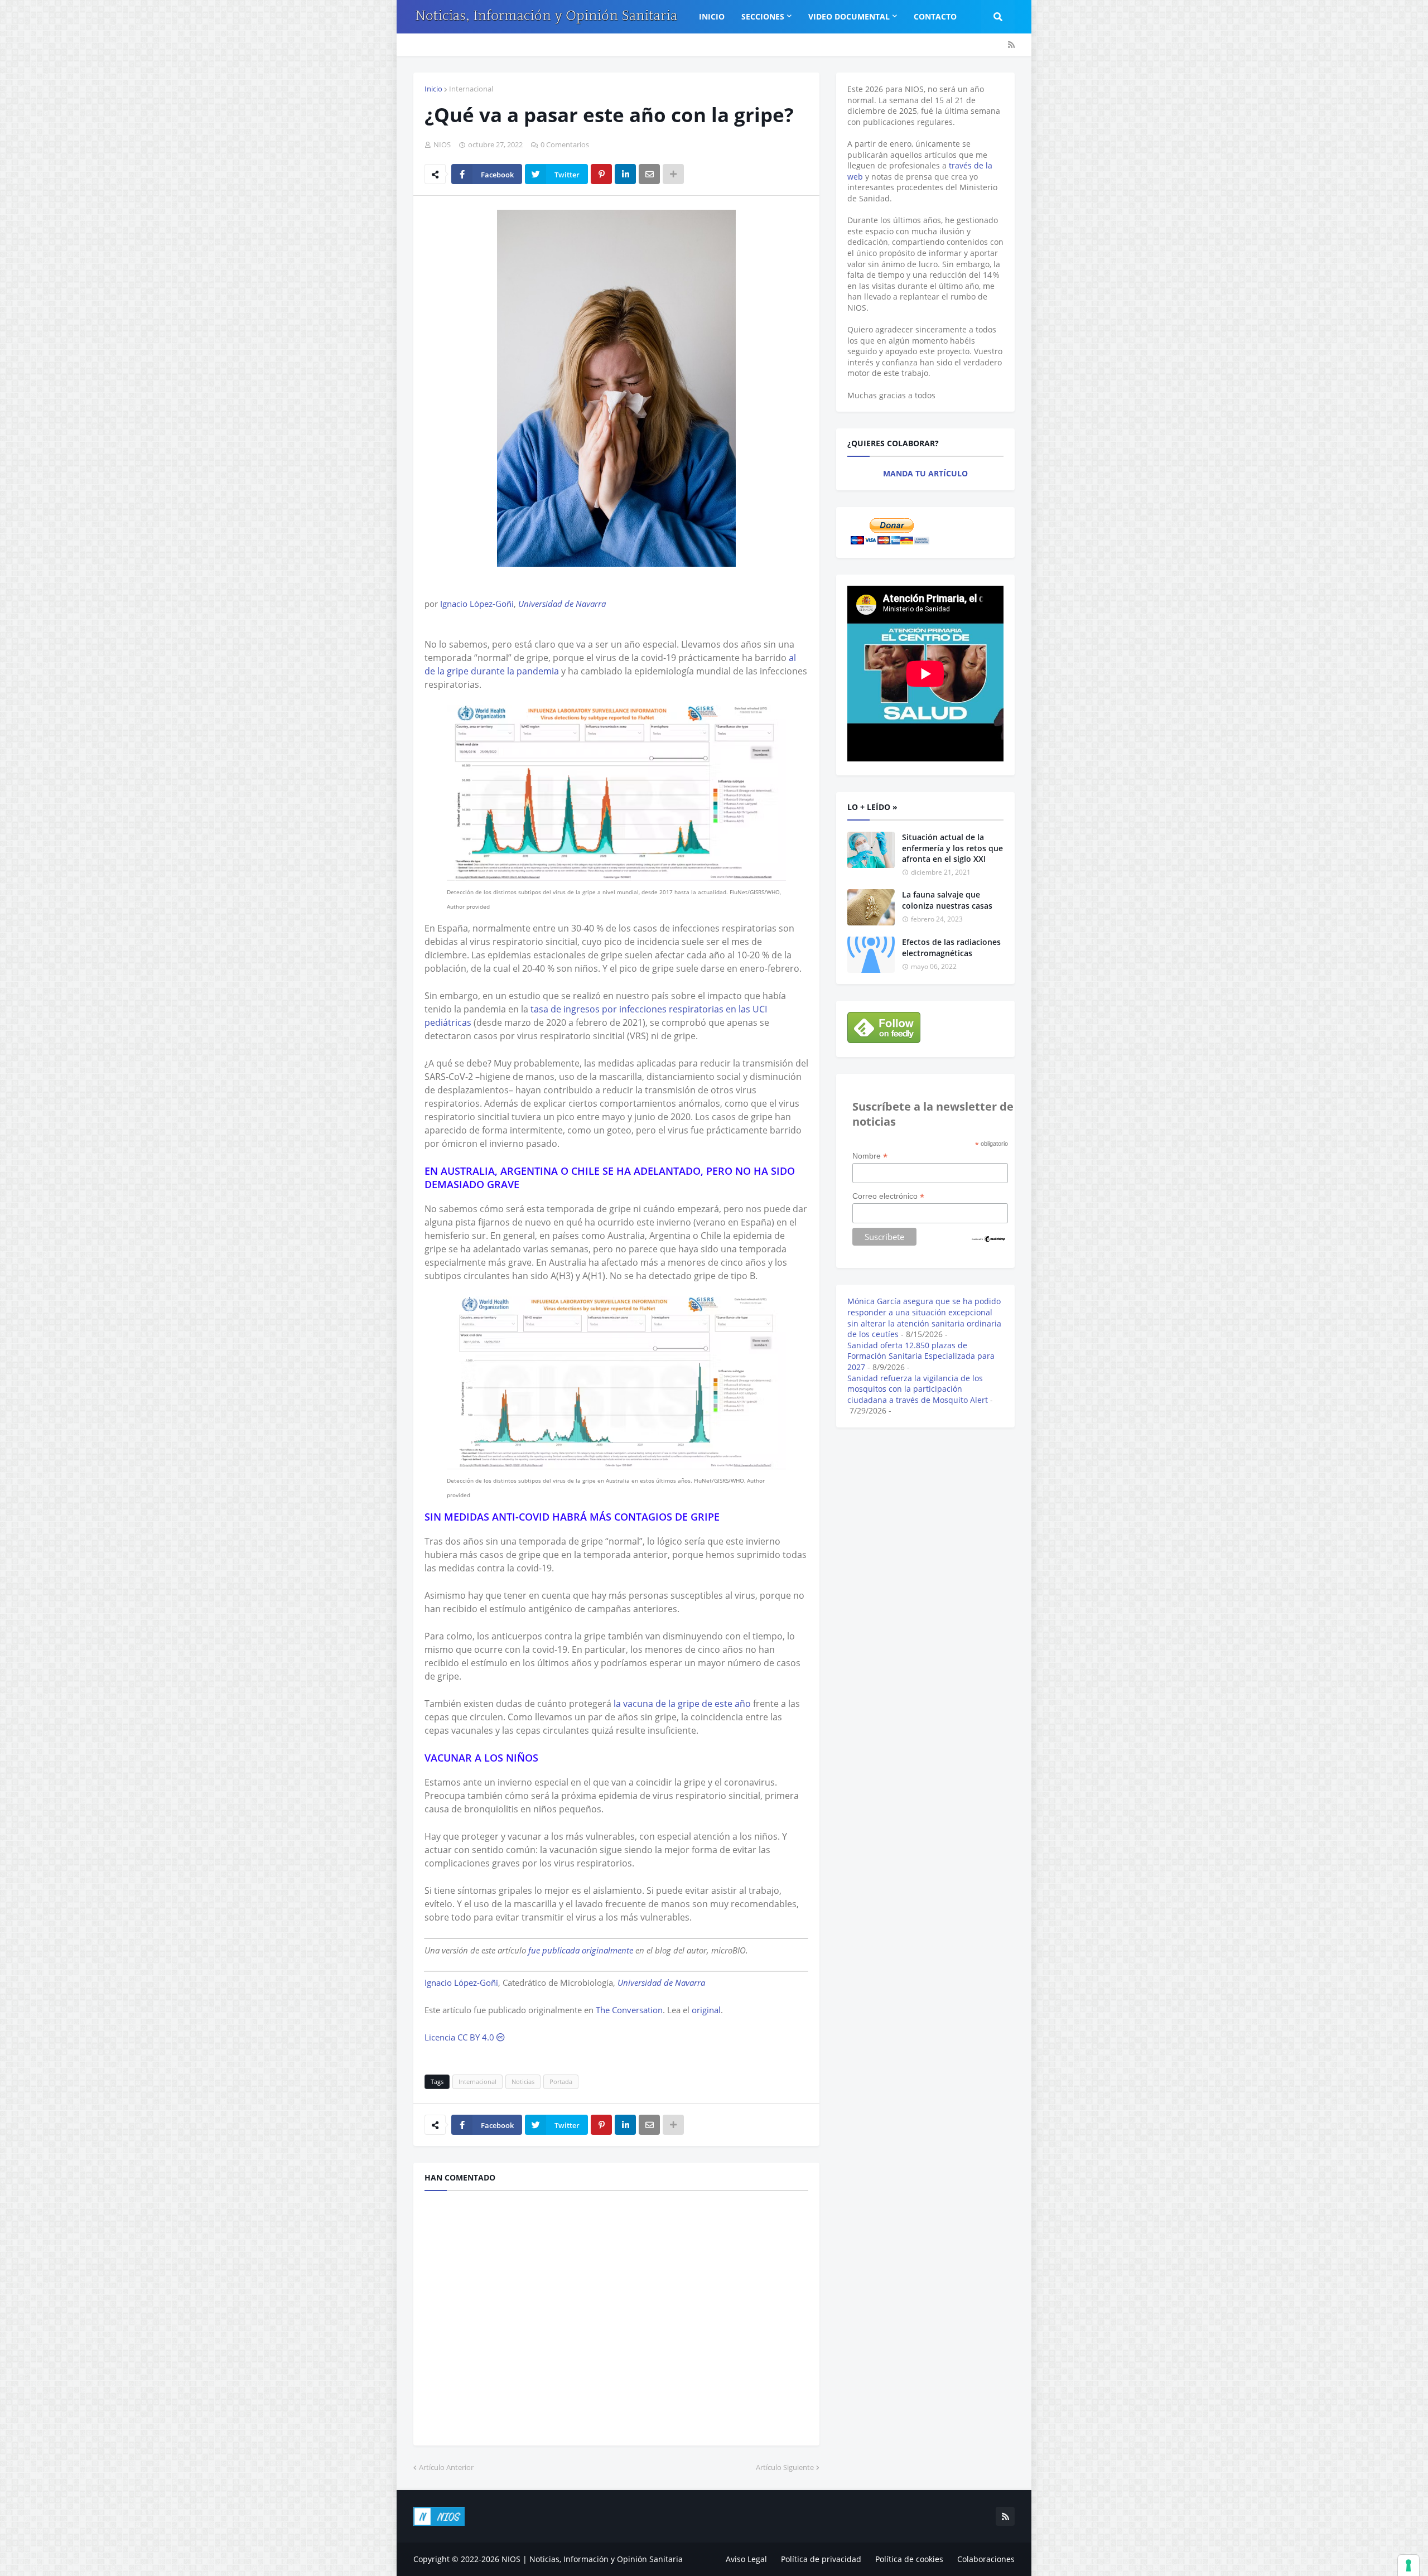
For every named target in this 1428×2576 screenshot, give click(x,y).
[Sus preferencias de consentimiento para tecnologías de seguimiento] (1408, 2565)
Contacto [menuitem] (935, 16)
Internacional (471, 89)
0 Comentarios (565, 144)
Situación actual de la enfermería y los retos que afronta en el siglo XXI (952, 848)
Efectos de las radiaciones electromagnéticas (951, 947)
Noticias (523, 2081)
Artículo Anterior (446, 2467)
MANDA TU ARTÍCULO (925, 473)
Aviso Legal (746, 2559)
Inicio (433, 89)
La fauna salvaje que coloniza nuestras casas (947, 900)
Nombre (870, 1156)
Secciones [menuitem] (763, 16)
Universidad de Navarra (562, 604)
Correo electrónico (888, 1196)
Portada (561, 2081)
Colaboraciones (986, 2559)
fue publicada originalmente (581, 1950)
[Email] (649, 174)
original (706, 2010)
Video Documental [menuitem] (849, 16)
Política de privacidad (821, 2559)
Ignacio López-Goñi (477, 604)
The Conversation (629, 2010)
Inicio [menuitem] (712, 16)
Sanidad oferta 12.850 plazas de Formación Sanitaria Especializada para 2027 (921, 1356)
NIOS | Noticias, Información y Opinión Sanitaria (592, 2559)
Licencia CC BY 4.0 (460, 2037)
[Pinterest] (601, 174)
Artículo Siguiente (785, 2467)
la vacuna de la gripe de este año (682, 1704)
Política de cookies (909, 2559)
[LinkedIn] (625, 174)
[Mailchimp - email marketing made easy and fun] (989, 1240)
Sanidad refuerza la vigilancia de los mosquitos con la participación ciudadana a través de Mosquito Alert (918, 1389)
